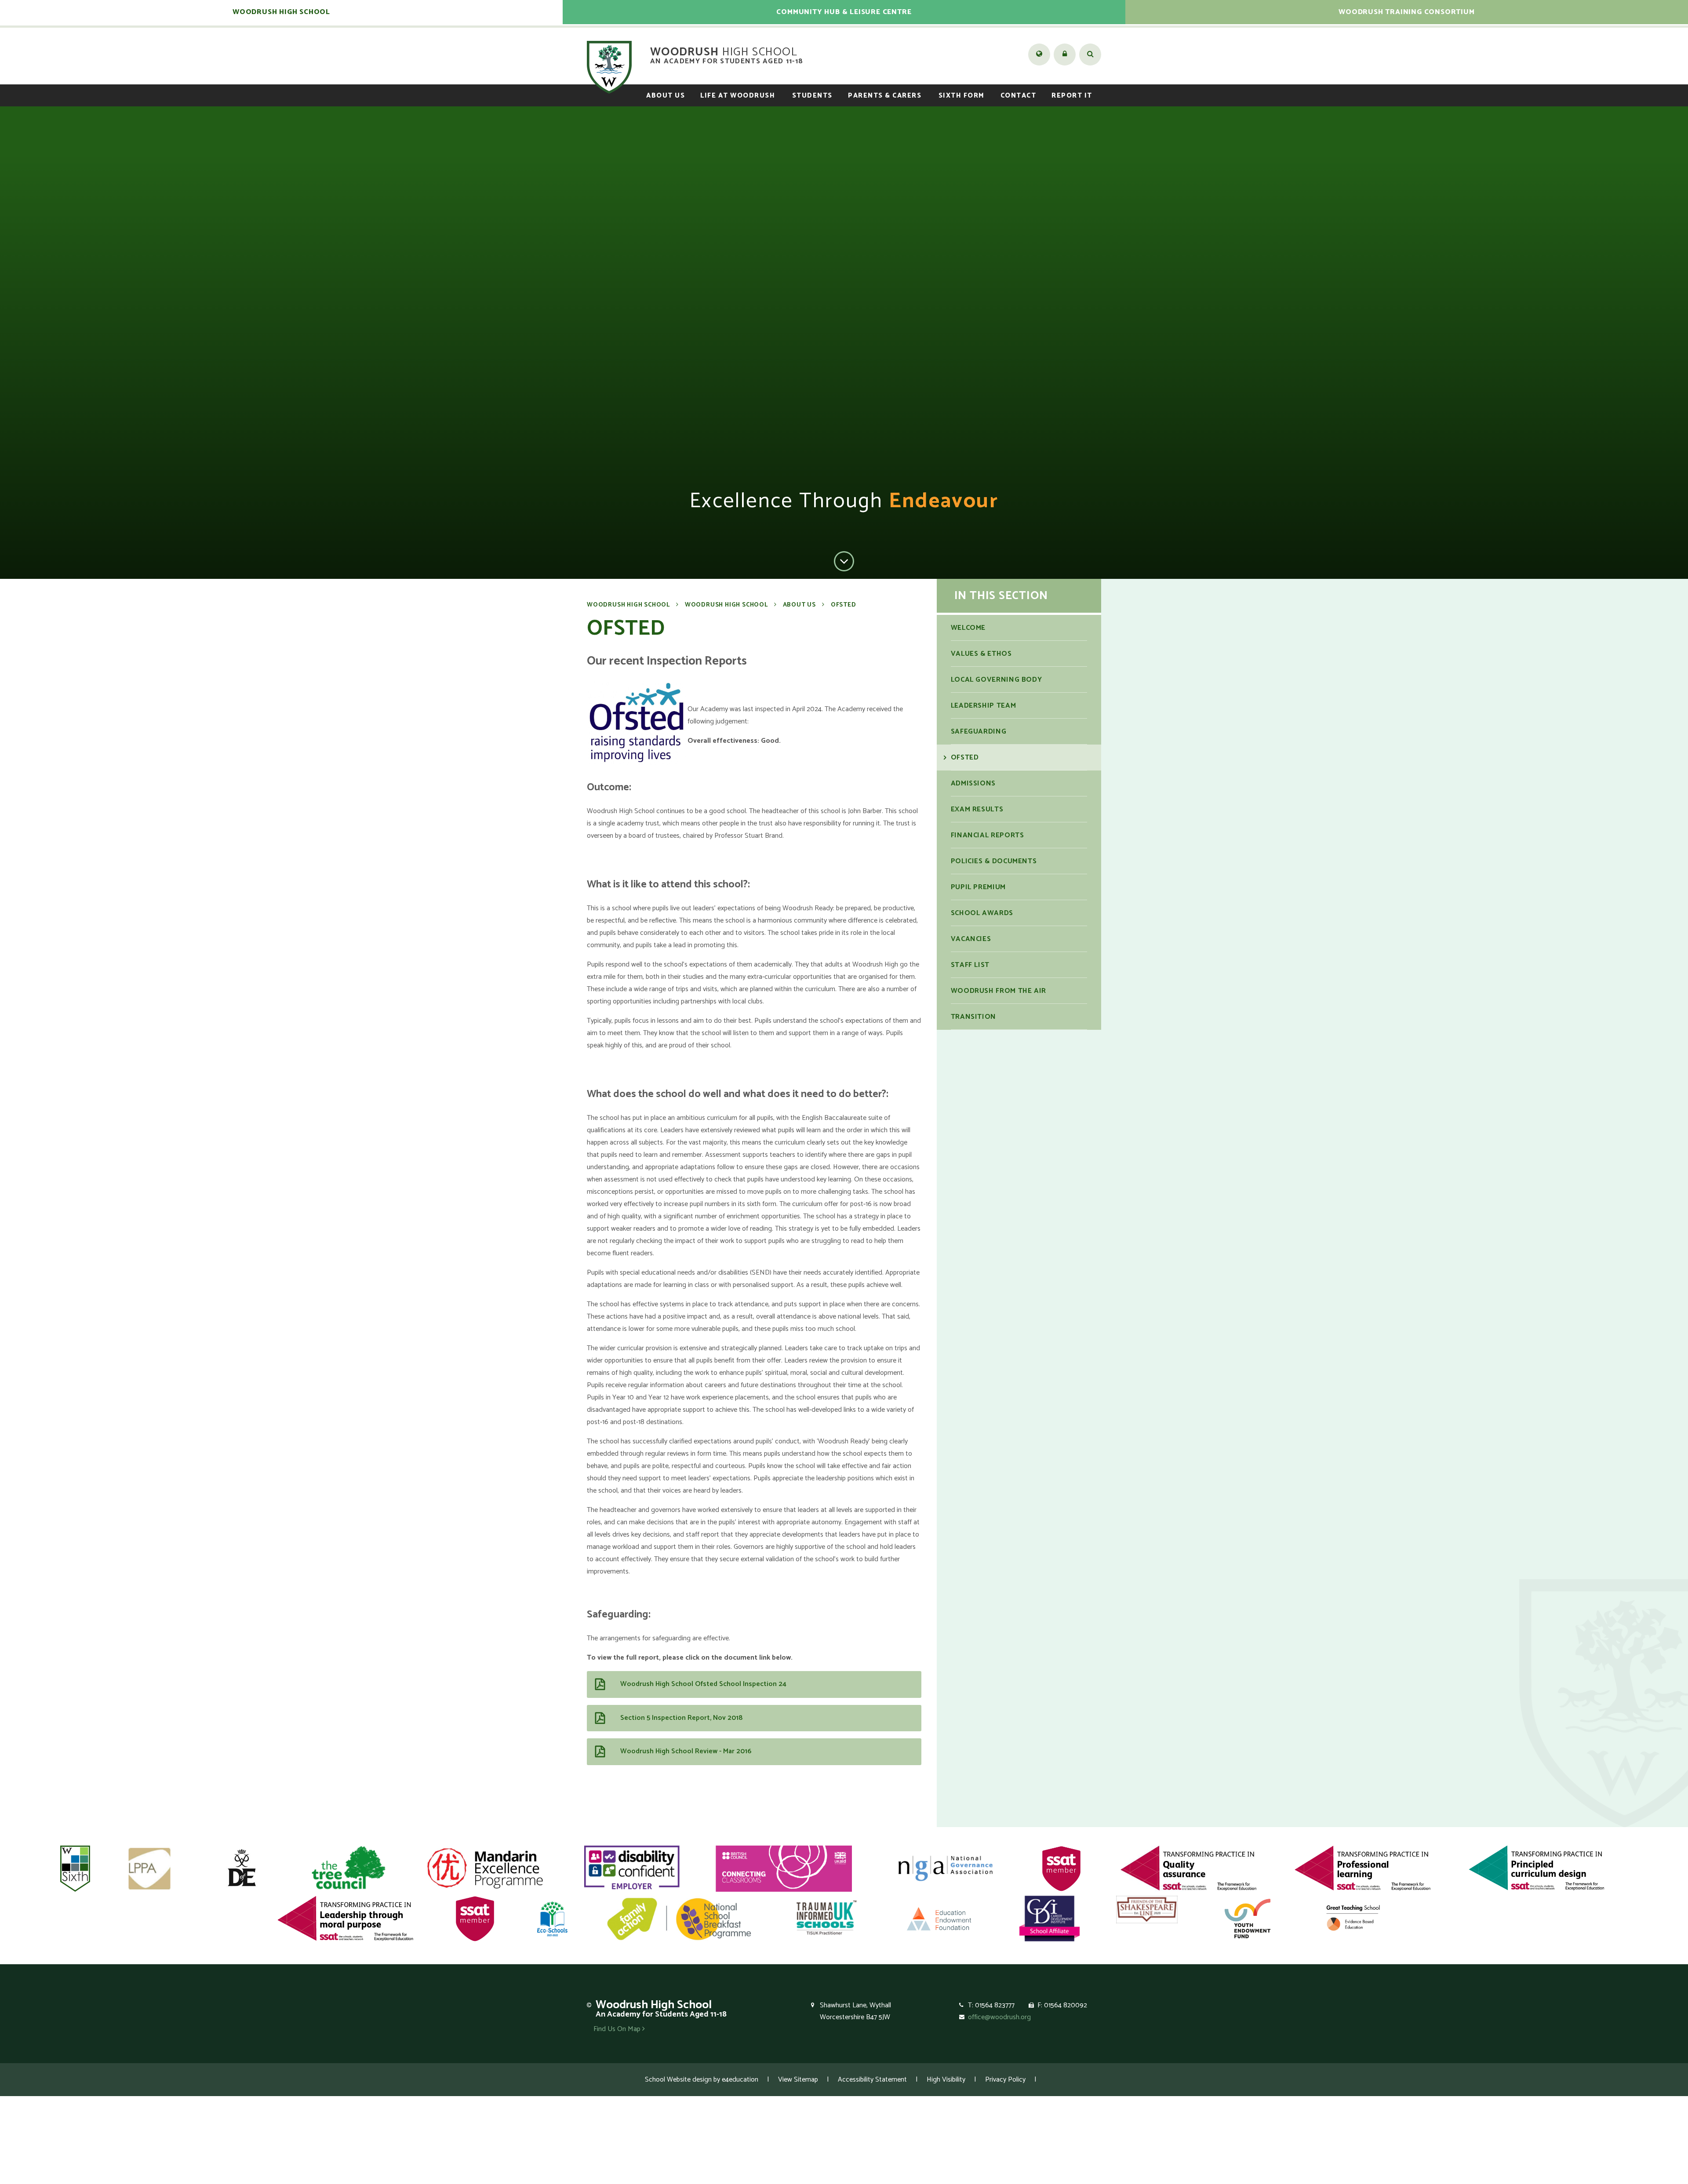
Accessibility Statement (872, 2080)
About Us (799, 605)
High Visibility (946, 2080)
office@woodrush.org (999, 2017)
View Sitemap (798, 2080)
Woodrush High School (628, 605)
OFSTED (844, 605)
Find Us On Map (618, 2029)
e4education (740, 2080)
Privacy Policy (1005, 2080)
